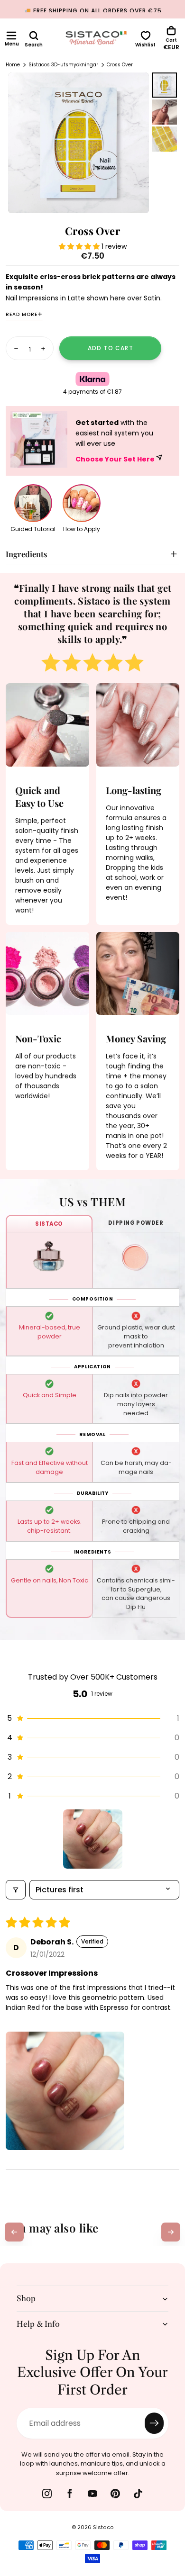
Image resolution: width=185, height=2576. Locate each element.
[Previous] (14, 2232)
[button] (11, 36)
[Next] (171, 2232)
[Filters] (16, 1890)
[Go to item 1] (93, 1839)
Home (13, 65)
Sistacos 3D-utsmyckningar (63, 65)
